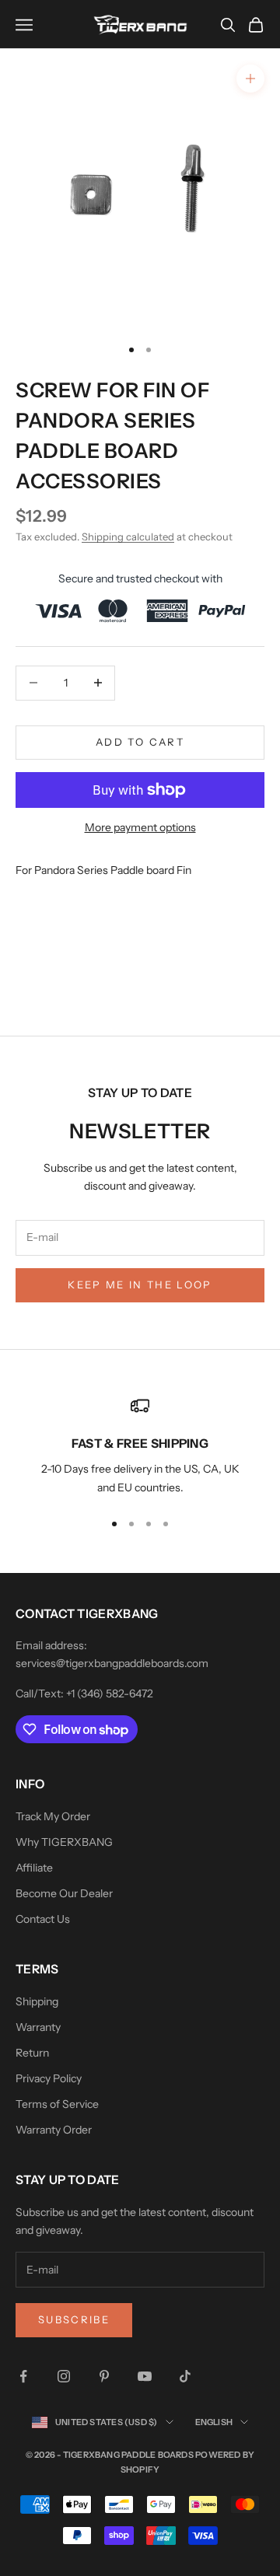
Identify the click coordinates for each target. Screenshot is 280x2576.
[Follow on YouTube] (145, 2376)
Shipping (37, 2001)
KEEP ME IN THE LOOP (140, 1285)
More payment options (140, 827)
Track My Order (53, 1816)
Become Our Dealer (64, 1893)
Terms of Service (57, 2104)
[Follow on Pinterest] (104, 2376)
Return (32, 2053)
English (214, 2422)
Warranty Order (54, 2130)
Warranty (38, 2027)
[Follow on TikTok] (185, 2376)
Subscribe (74, 2319)
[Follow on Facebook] (23, 2376)
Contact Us (43, 1919)
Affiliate (34, 1868)
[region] (140, 1447)
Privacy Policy (49, 2078)
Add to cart (140, 742)
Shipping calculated (128, 537)
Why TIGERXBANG (64, 1842)
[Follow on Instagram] (64, 2376)
